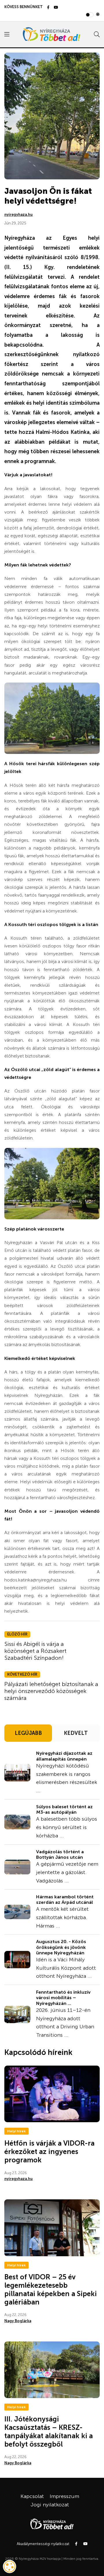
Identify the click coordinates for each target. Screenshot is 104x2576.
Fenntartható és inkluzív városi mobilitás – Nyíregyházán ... (63, 1998)
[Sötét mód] (98, 15)
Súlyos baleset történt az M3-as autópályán (64, 1809)
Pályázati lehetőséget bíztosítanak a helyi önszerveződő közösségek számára (51, 1691)
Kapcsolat (32, 2496)
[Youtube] (56, 8)
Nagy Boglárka (18, 2321)
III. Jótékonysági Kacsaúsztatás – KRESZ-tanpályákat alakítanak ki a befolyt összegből (49, 2431)
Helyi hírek (16, 2131)
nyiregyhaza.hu (18, 214)
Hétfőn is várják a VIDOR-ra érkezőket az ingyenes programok (49, 2152)
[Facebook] (48, 8)
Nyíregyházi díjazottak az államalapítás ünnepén (64, 1756)
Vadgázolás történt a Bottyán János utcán (60, 1854)
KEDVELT (76, 1733)
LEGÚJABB (28, 1733)
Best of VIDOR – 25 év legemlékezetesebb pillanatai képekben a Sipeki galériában (51, 2289)
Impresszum (64, 2496)
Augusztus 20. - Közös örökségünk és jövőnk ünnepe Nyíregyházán (61, 1947)
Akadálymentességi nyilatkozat (43, 2544)
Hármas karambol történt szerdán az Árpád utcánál (65, 1900)
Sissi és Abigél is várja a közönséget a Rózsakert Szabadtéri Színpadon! (35, 1651)
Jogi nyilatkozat (50, 2505)
